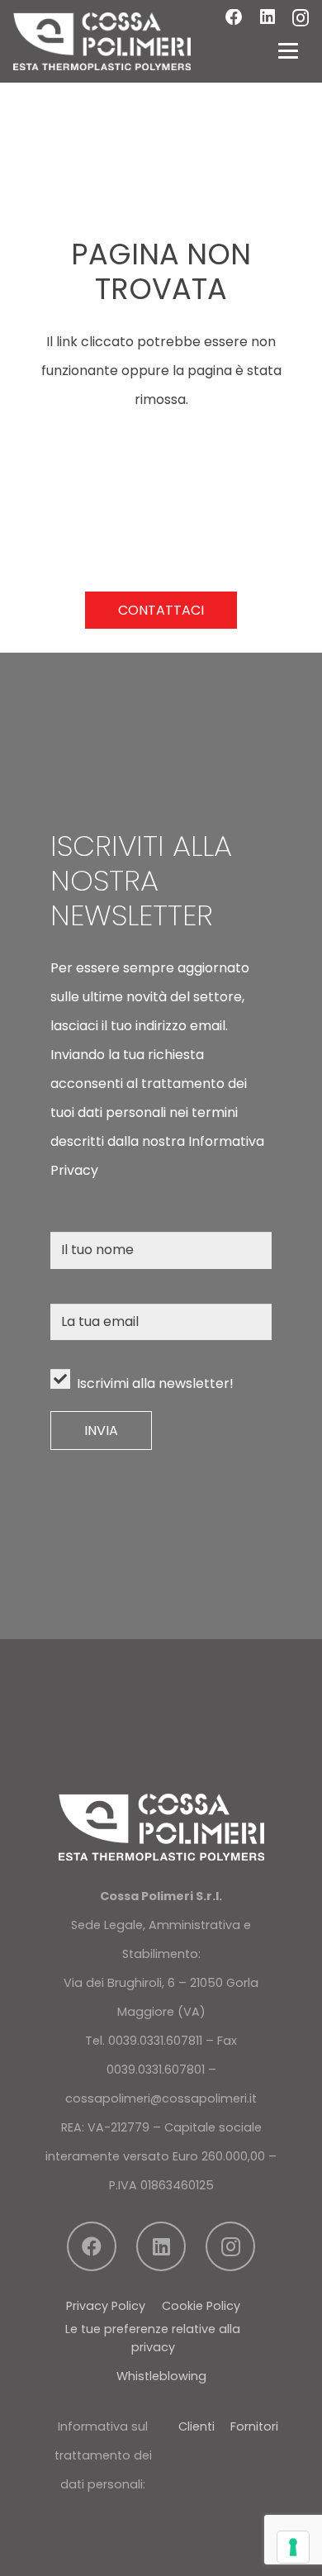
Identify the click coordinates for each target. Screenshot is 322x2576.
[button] (288, 50)
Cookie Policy (201, 2306)
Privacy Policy (106, 2306)
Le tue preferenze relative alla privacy (153, 2338)
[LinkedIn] (268, 18)
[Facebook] (234, 18)
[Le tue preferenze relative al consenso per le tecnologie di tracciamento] (293, 2547)
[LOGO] (102, 41)
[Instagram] (301, 19)
